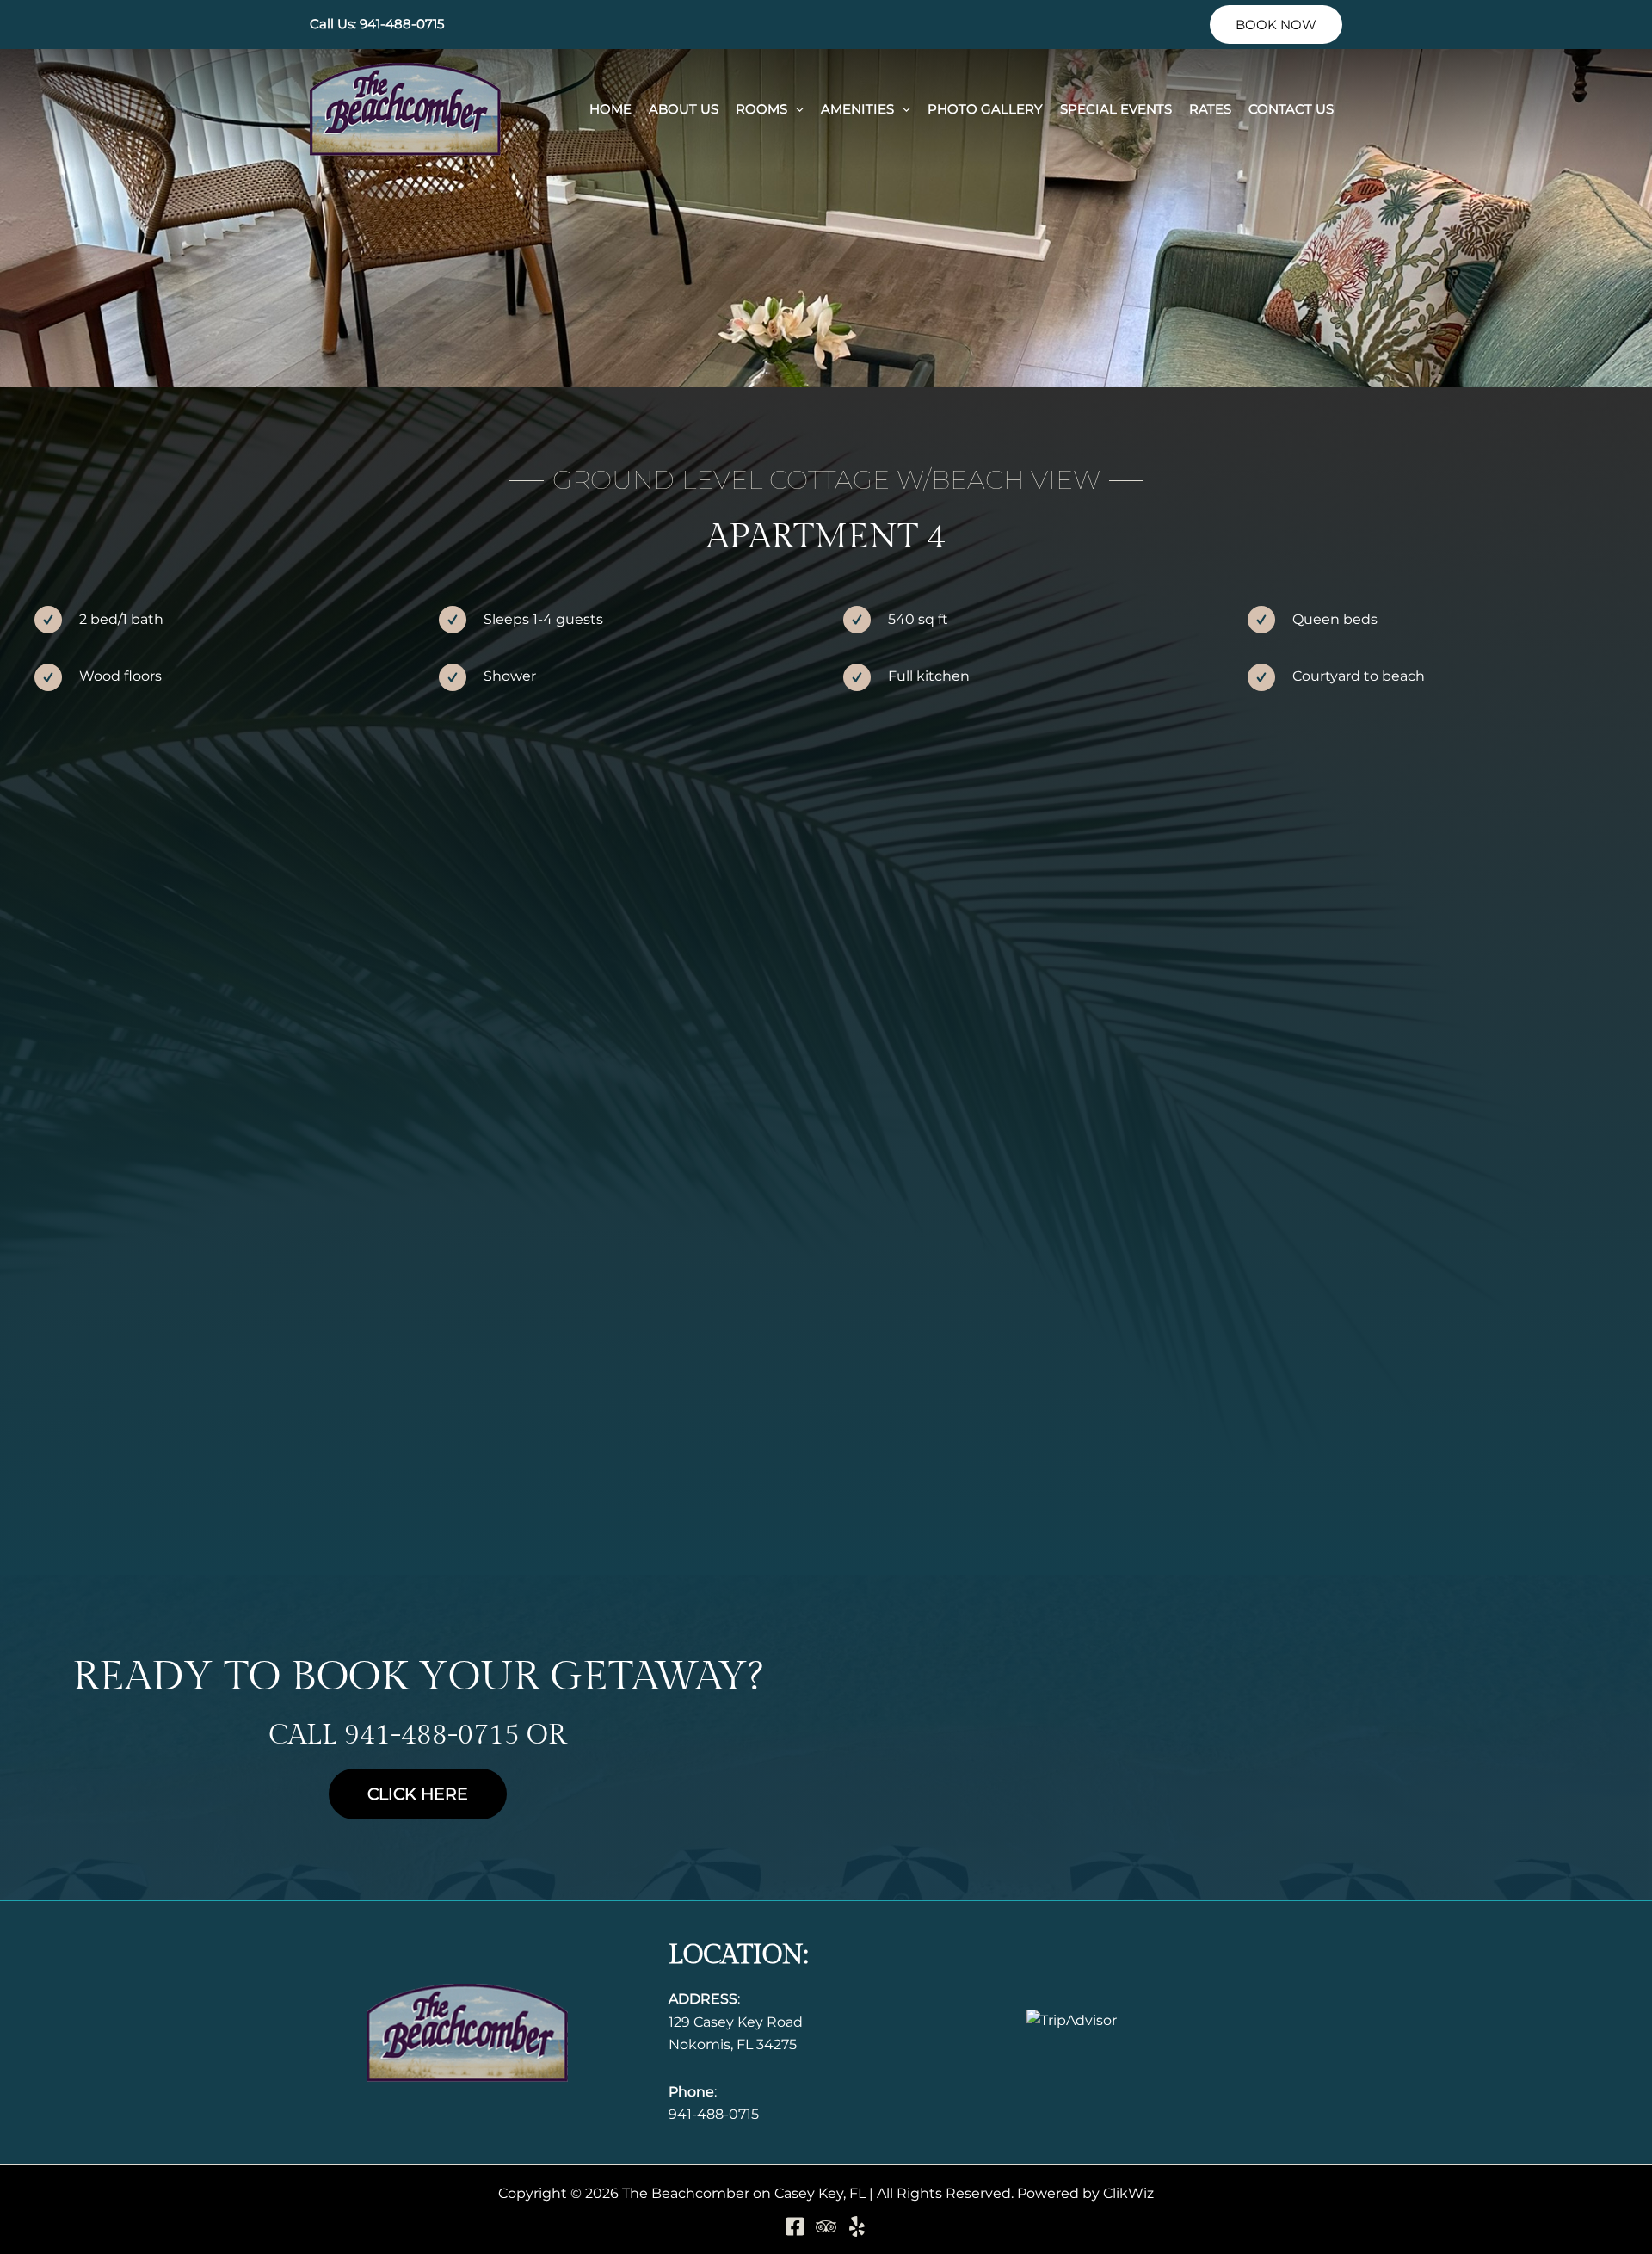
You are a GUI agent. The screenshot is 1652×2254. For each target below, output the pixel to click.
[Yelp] (857, 2226)
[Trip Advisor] (826, 2226)
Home (610, 109)
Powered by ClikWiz (1085, 2193)
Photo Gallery (985, 109)
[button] (1276, 25)
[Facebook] (795, 2226)
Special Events (1116, 109)
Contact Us (1291, 109)
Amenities (857, 109)
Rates (1210, 109)
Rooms (761, 109)
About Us (684, 109)
